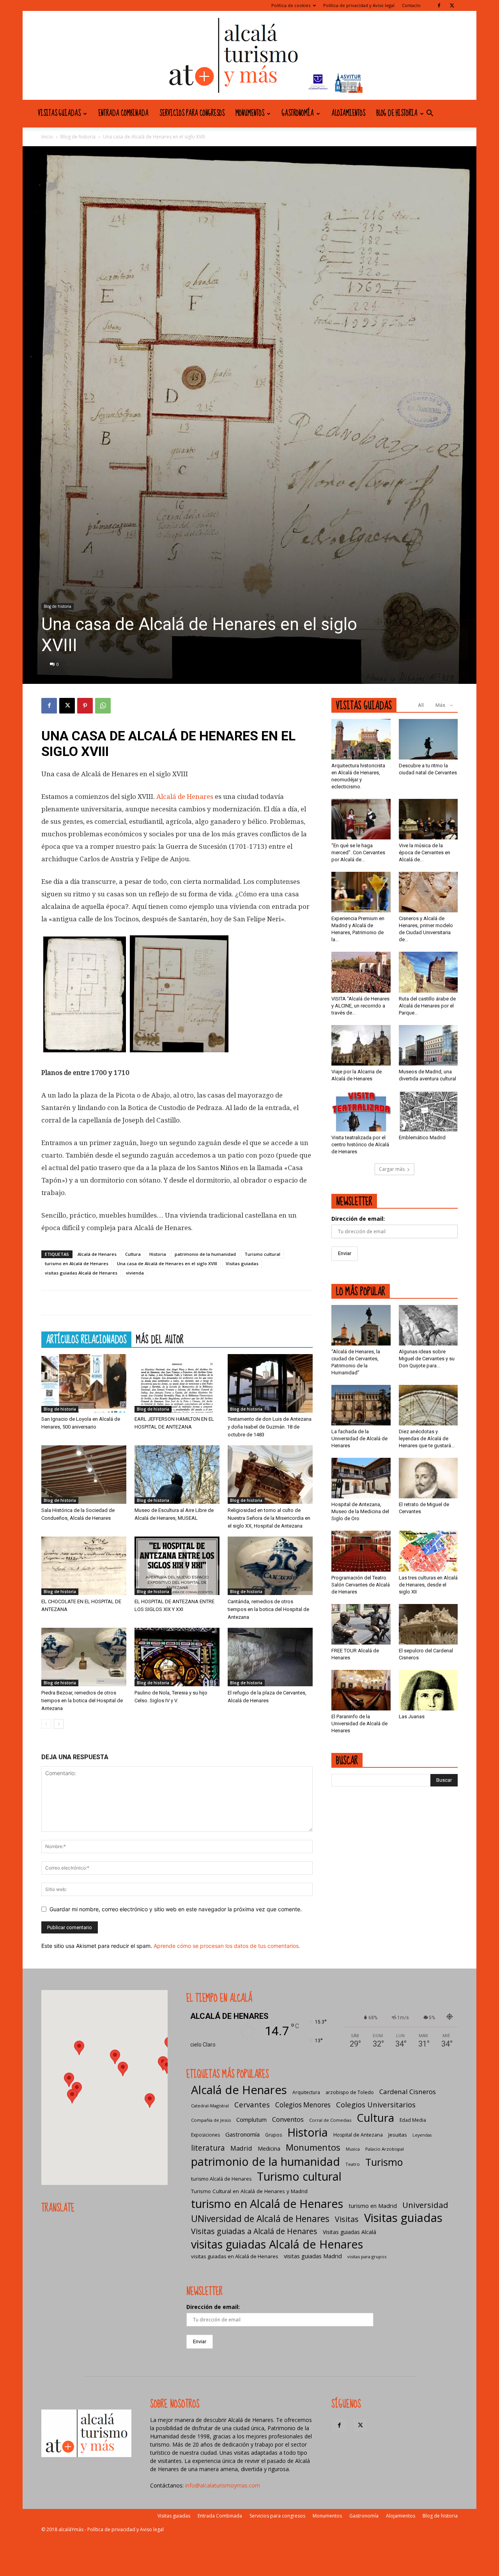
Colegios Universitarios (376, 2104)
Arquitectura (306, 2092)
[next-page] (59, 1724)
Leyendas (422, 2135)
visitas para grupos (367, 2256)
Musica (353, 2149)
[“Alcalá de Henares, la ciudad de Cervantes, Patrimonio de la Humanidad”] (361, 1325)
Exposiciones (205, 2135)
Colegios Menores (303, 2105)
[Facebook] (439, 5)
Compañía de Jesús (211, 2120)
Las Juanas (412, 1716)
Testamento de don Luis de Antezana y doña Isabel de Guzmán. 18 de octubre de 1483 (270, 1427)
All (421, 705)
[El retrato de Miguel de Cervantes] (428, 1478)
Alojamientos (348, 113)
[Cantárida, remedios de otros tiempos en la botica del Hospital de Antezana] (270, 1566)
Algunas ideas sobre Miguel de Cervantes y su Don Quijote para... (427, 1359)
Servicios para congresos (192, 113)
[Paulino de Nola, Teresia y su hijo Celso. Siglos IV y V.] (177, 1657)
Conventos (288, 2119)
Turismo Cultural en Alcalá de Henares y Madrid (249, 2191)
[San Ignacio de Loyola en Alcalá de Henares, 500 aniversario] (84, 1383)
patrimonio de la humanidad (205, 1254)
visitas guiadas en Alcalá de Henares (235, 2256)
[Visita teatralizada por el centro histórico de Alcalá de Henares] (361, 1111)
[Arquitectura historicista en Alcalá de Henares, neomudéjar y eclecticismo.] (361, 739)
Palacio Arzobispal (385, 2149)
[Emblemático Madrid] (428, 1111)
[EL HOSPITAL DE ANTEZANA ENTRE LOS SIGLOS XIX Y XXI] (177, 1566)
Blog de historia (397, 113)
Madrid (241, 2148)
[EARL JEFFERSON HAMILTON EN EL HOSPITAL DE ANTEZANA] (177, 1383)
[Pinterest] (85, 706)
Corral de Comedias (330, 2120)
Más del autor (160, 1339)
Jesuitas (398, 2135)
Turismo (384, 2162)
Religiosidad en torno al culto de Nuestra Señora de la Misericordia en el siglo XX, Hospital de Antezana (269, 1518)
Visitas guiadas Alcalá (349, 2232)
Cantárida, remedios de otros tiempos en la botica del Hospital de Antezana (268, 1609)
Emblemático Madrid (422, 1138)
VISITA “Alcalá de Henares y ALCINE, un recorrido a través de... (360, 1006)
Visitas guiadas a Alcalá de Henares (254, 2231)
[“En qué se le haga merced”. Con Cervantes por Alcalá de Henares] (361, 819)
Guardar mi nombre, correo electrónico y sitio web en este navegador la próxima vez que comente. (176, 1909)
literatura (208, 2148)
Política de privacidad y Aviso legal (359, 5)
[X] (452, 5)
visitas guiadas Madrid (313, 2256)
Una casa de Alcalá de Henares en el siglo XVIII (167, 1263)
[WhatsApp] (103, 706)
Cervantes (252, 2104)
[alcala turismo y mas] (249, 55)
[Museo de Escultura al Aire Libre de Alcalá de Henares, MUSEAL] (177, 1475)
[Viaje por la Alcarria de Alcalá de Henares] (361, 1045)
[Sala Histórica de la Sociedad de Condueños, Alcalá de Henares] (84, 1475)
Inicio (47, 137)
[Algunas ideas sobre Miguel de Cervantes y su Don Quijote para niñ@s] (428, 1325)
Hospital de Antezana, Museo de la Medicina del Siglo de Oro (360, 1511)
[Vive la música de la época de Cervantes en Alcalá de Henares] (428, 819)
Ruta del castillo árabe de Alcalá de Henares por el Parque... (427, 1006)
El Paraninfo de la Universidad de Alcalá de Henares (359, 1724)
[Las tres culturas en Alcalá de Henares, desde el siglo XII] (428, 1551)
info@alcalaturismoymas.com (223, 2485)
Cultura (133, 1254)
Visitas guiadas (59, 113)
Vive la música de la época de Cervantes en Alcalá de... (425, 852)
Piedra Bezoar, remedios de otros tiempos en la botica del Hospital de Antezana (82, 1701)
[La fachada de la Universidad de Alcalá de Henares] (361, 1405)
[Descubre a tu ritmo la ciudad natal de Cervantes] (428, 739)
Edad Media (413, 2120)
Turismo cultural (262, 1254)
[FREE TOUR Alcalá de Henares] (361, 1624)
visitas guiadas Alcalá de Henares (81, 1273)
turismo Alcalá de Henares (221, 2179)
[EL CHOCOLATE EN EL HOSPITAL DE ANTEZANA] (84, 1566)
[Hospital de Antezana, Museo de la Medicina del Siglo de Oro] (361, 1478)
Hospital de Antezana (358, 2135)
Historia (158, 1254)
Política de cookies (291, 5)
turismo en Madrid (373, 2206)
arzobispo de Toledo (350, 2092)
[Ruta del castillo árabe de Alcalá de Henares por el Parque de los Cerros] (428, 972)
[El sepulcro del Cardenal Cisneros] (428, 1624)
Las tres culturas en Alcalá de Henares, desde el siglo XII (428, 1585)
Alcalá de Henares (185, 797)
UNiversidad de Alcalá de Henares (260, 2219)
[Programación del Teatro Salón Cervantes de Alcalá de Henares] (361, 1551)
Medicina (269, 2148)
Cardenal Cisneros (408, 2092)
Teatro (353, 2164)
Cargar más (392, 1169)
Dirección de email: (358, 1219)
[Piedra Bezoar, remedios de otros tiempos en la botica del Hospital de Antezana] (84, 1657)
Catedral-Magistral (210, 2106)
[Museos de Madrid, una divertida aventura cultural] (428, 1045)
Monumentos (250, 113)
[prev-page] (46, 1724)
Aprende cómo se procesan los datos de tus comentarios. (227, 1946)
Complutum (251, 2119)
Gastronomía (298, 113)
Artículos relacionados (86, 1339)
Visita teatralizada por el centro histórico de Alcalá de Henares (360, 1145)
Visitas (347, 2219)
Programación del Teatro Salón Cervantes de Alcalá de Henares (361, 1585)
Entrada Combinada (123, 113)
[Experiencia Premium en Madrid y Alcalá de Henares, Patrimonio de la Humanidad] (361, 892)
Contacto (411, 5)
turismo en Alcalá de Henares (77, 1263)
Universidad (425, 2205)
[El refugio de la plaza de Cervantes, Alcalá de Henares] (270, 1657)
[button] (430, 114)
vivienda (135, 1273)
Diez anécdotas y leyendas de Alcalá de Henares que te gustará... (427, 1438)
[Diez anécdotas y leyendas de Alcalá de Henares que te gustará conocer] (428, 1405)
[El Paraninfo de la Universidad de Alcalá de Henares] (361, 1690)
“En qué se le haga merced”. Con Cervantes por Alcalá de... (358, 852)
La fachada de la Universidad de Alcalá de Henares (359, 1438)
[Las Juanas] (428, 1690)
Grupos (273, 2135)
